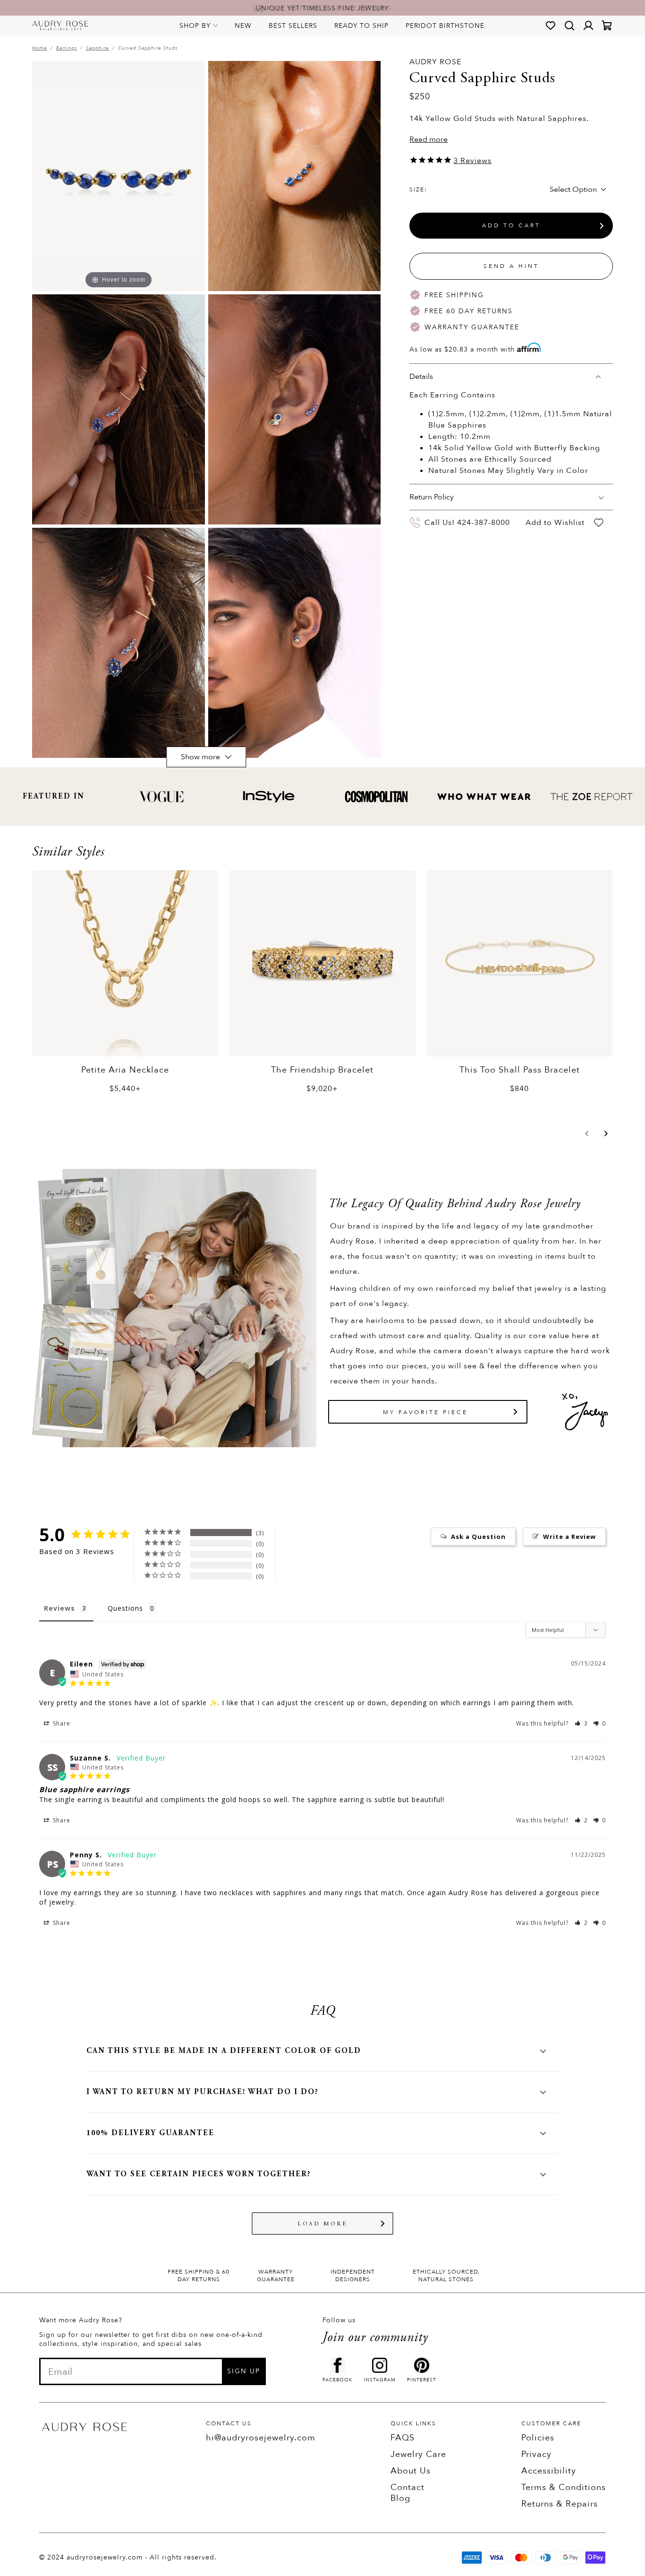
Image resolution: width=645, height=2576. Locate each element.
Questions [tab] (125, 1608)
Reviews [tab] (59, 1608)
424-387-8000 (484, 523)
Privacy (536, 2454)
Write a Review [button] (569, 1537)
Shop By (195, 26)
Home (40, 48)
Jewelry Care (418, 2454)
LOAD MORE (323, 2224)
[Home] (60, 26)
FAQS (403, 2438)
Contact (407, 2487)
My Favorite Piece (425, 1412)
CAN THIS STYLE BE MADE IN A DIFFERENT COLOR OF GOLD (224, 2051)
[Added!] (599, 523)
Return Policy (432, 498)
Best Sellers (293, 26)
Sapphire (98, 48)
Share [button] (61, 1723)
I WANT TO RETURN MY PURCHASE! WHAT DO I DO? (203, 2092)
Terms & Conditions (564, 2487)
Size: (418, 190)
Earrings (67, 48)
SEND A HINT (511, 266)
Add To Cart (511, 226)
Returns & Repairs (560, 2504)
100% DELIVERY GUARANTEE (150, 2133)
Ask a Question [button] (478, 1537)
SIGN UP (244, 2371)
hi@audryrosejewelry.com (261, 2438)
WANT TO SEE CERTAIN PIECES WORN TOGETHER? (199, 2174)
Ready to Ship (361, 26)
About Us (411, 2471)
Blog (400, 2498)
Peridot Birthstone (445, 26)
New (243, 26)
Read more (429, 139)
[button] (587, 1133)
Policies (538, 2438)
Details (421, 377)
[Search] (569, 26)
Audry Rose (435, 62)
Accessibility (549, 2471)
